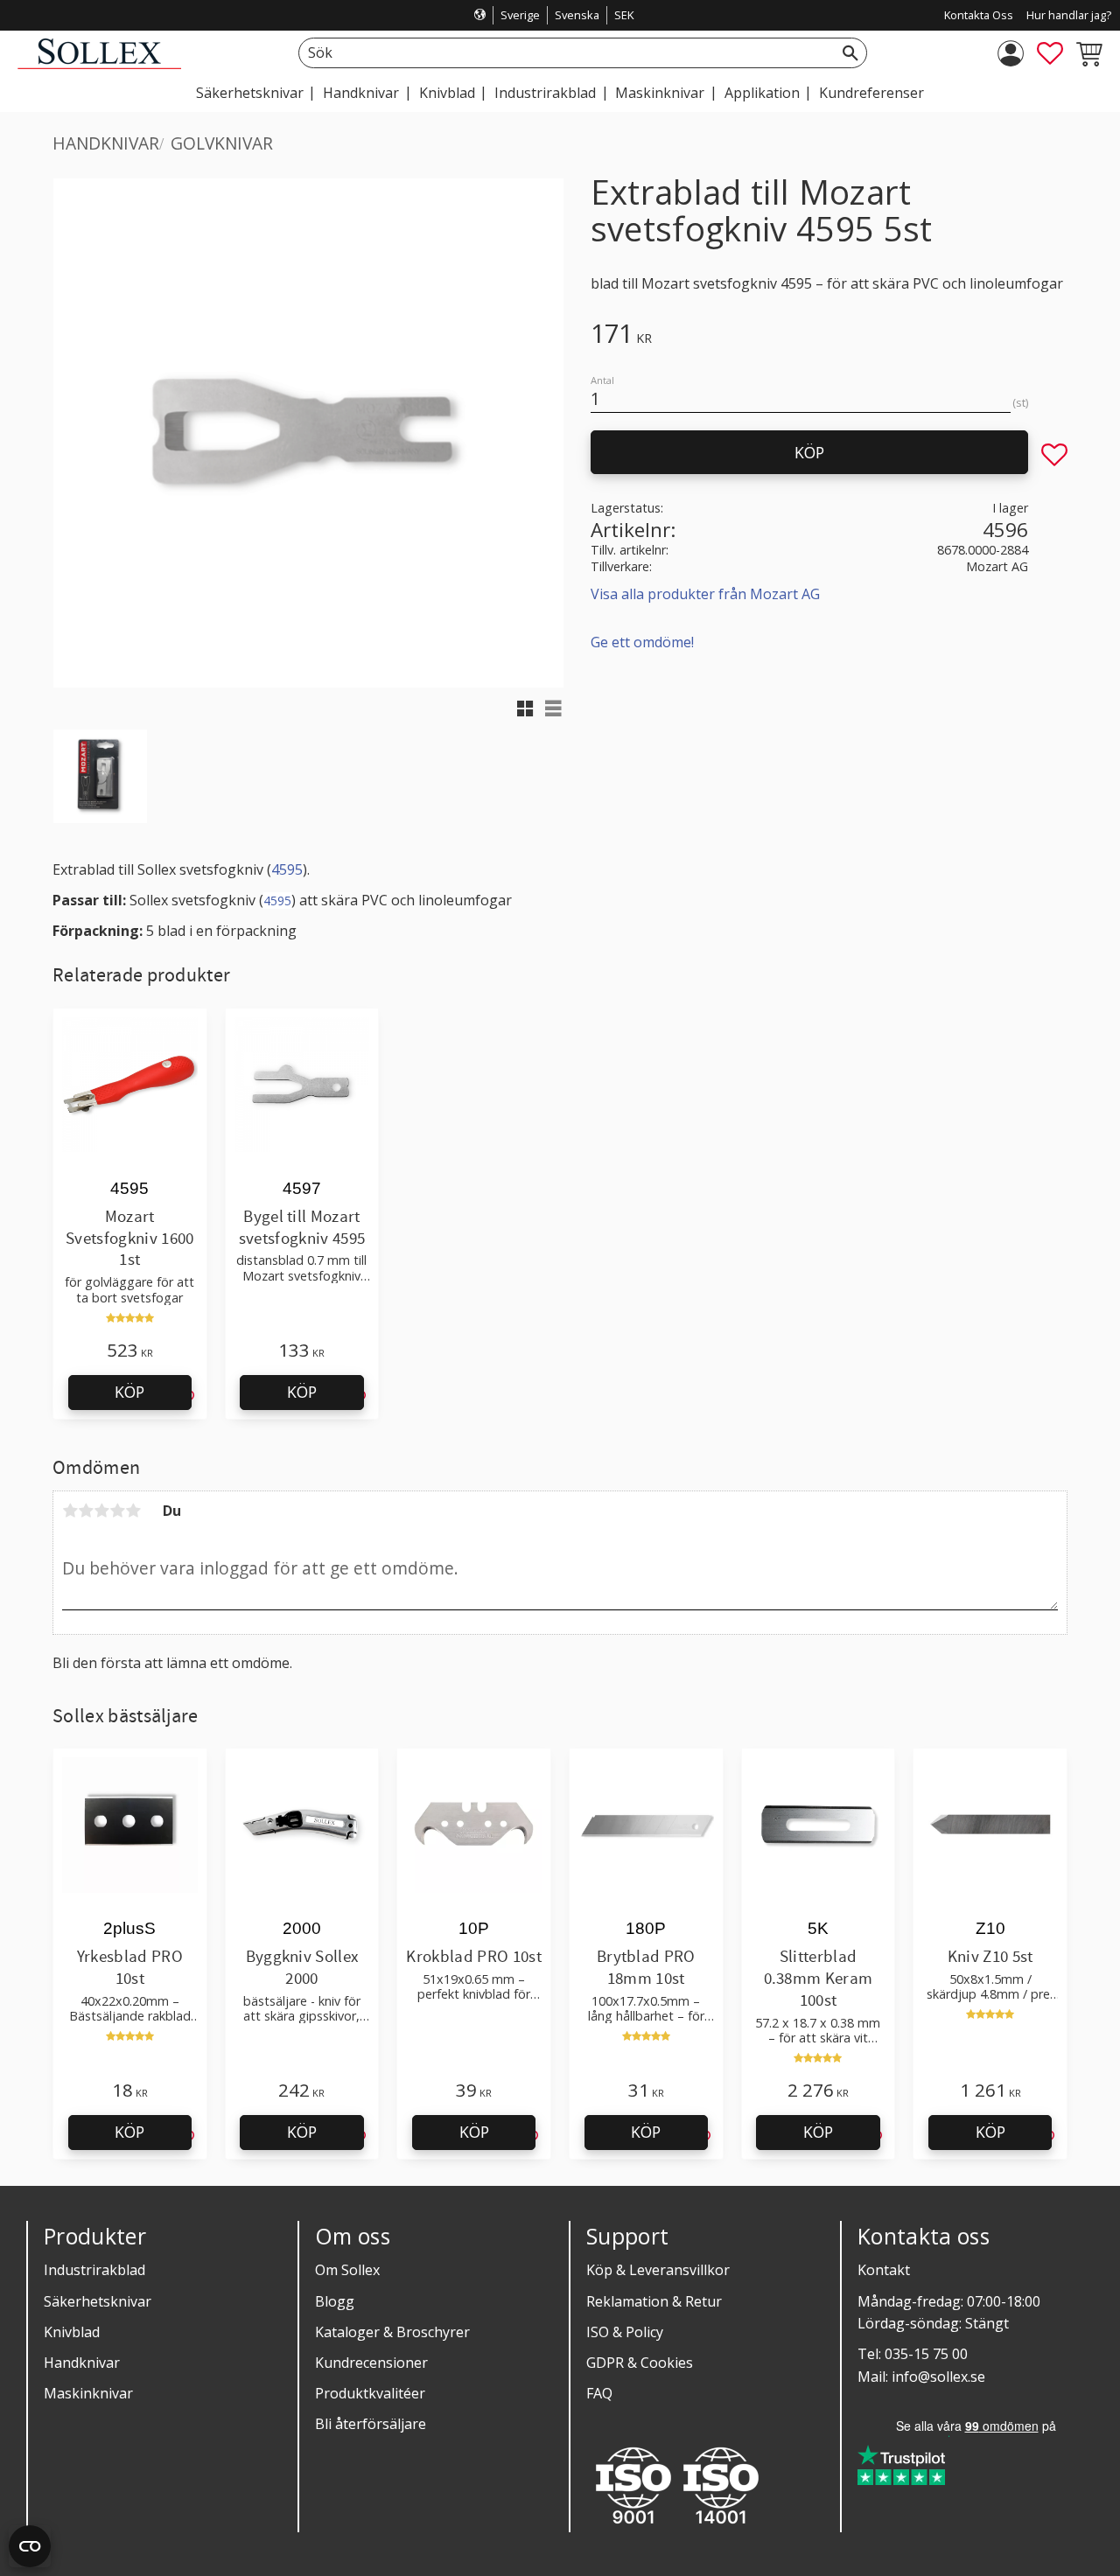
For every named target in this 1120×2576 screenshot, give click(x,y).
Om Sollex (347, 2270)
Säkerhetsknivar (98, 2301)
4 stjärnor (117, 1511)
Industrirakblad (94, 2270)
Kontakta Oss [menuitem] (979, 15)
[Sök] (850, 53)
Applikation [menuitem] (762, 93)
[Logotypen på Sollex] (99, 64)
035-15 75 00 (926, 2354)
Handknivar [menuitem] (361, 93)
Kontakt (884, 2270)
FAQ (599, 2393)
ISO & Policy (625, 2332)
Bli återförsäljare (371, 2424)
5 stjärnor (133, 1511)
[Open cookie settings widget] (30, 2546)
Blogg (335, 2301)
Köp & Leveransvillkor (658, 2270)
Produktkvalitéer (370, 2393)
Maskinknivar (88, 2393)
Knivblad (72, 2332)
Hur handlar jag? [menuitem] (1069, 15)
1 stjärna (70, 1511)
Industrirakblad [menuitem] (545, 93)
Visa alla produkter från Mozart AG (705, 594)
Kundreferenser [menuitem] (871, 93)
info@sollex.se (938, 2377)
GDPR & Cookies (640, 2363)
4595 (287, 869)
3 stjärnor (101, 1511)
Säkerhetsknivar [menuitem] (250, 93)
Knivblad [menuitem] (447, 93)
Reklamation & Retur (654, 2301)
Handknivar (82, 2363)
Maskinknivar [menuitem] (660, 93)
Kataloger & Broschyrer (392, 2332)
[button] (1050, 53)
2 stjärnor (86, 1511)
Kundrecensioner (371, 2363)
